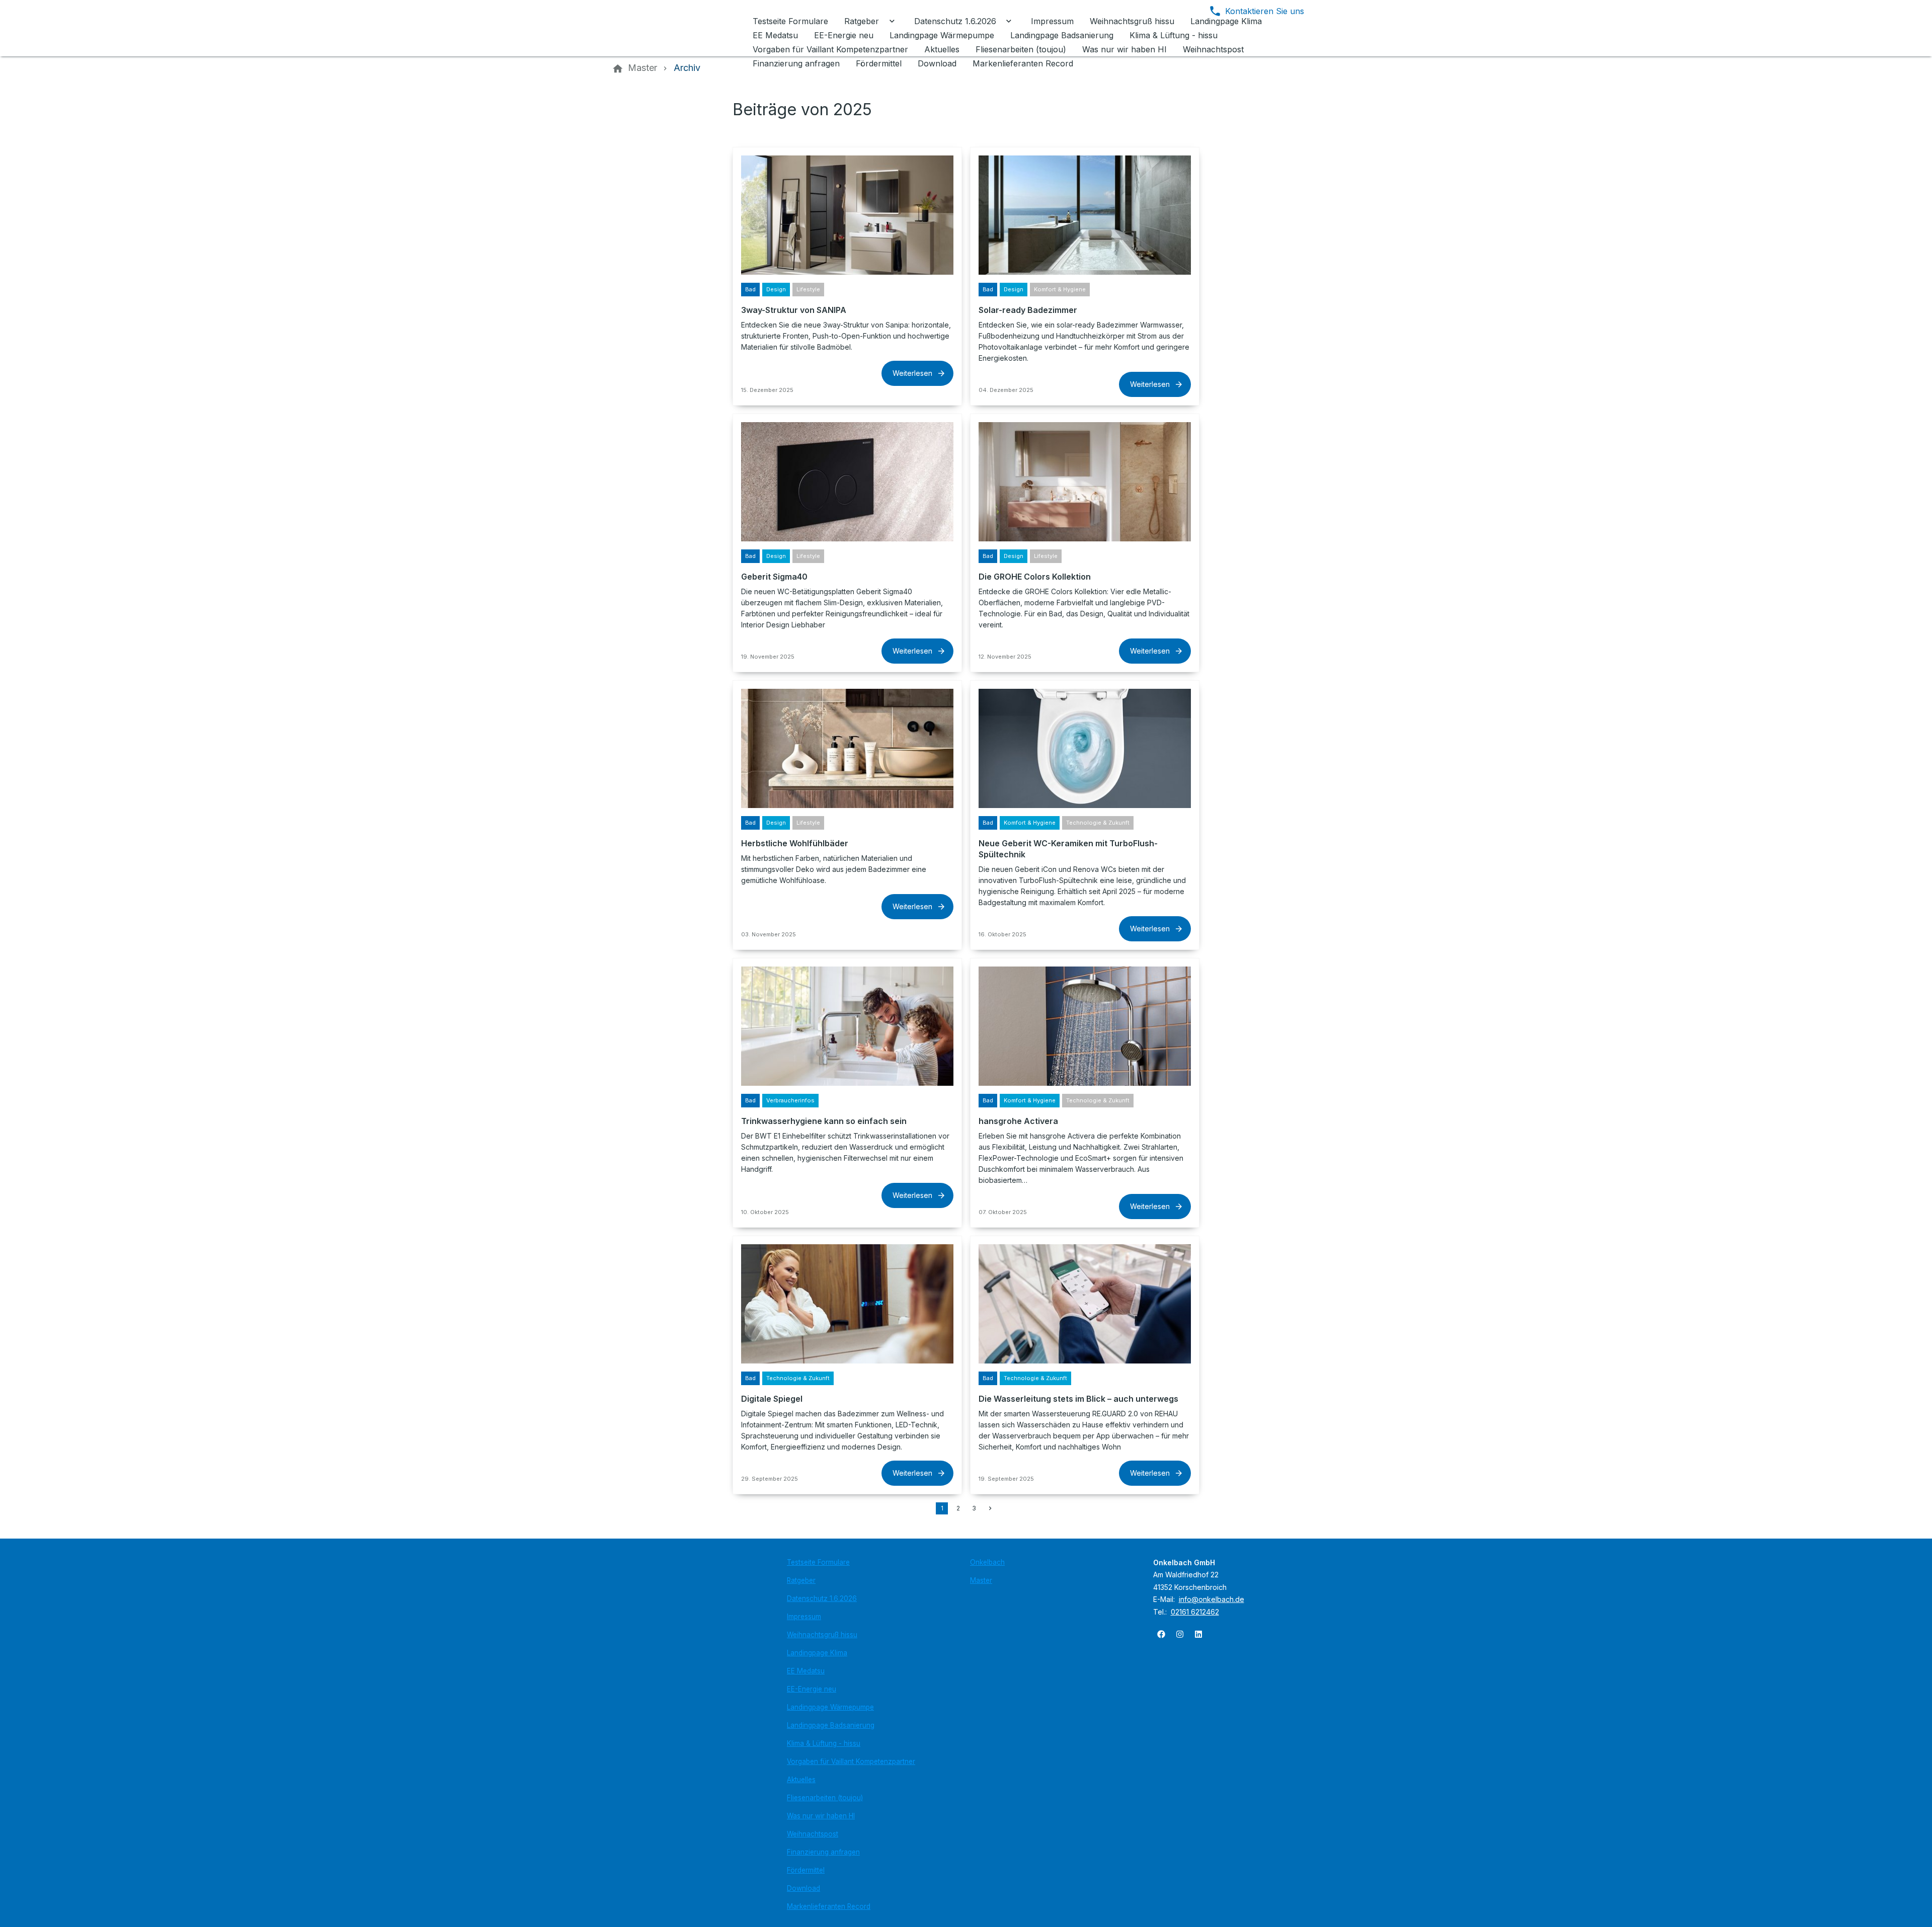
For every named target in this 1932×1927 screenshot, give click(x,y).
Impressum (804, 1617)
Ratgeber (801, 1580)
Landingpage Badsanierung (831, 1725)
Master (981, 1580)
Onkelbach (987, 1562)
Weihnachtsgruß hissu (822, 1635)
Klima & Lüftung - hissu (824, 1743)
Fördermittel (806, 1870)
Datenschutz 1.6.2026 (822, 1598)
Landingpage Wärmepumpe (830, 1707)
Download (803, 1888)
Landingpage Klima (817, 1653)
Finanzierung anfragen (823, 1852)
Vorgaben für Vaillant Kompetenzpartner (851, 1761)
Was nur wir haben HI (821, 1816)
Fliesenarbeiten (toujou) (825, 1798)
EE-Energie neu (812, 1689)
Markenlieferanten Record (829, 1906)
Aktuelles (801, 1780)
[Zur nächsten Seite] (990, 1508)
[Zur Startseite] (680, 28)
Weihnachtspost (813, 1834)
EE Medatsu (806, 1671)
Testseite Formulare (818, 1562)
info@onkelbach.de (1212, 1599)
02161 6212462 (1195, 1612)
